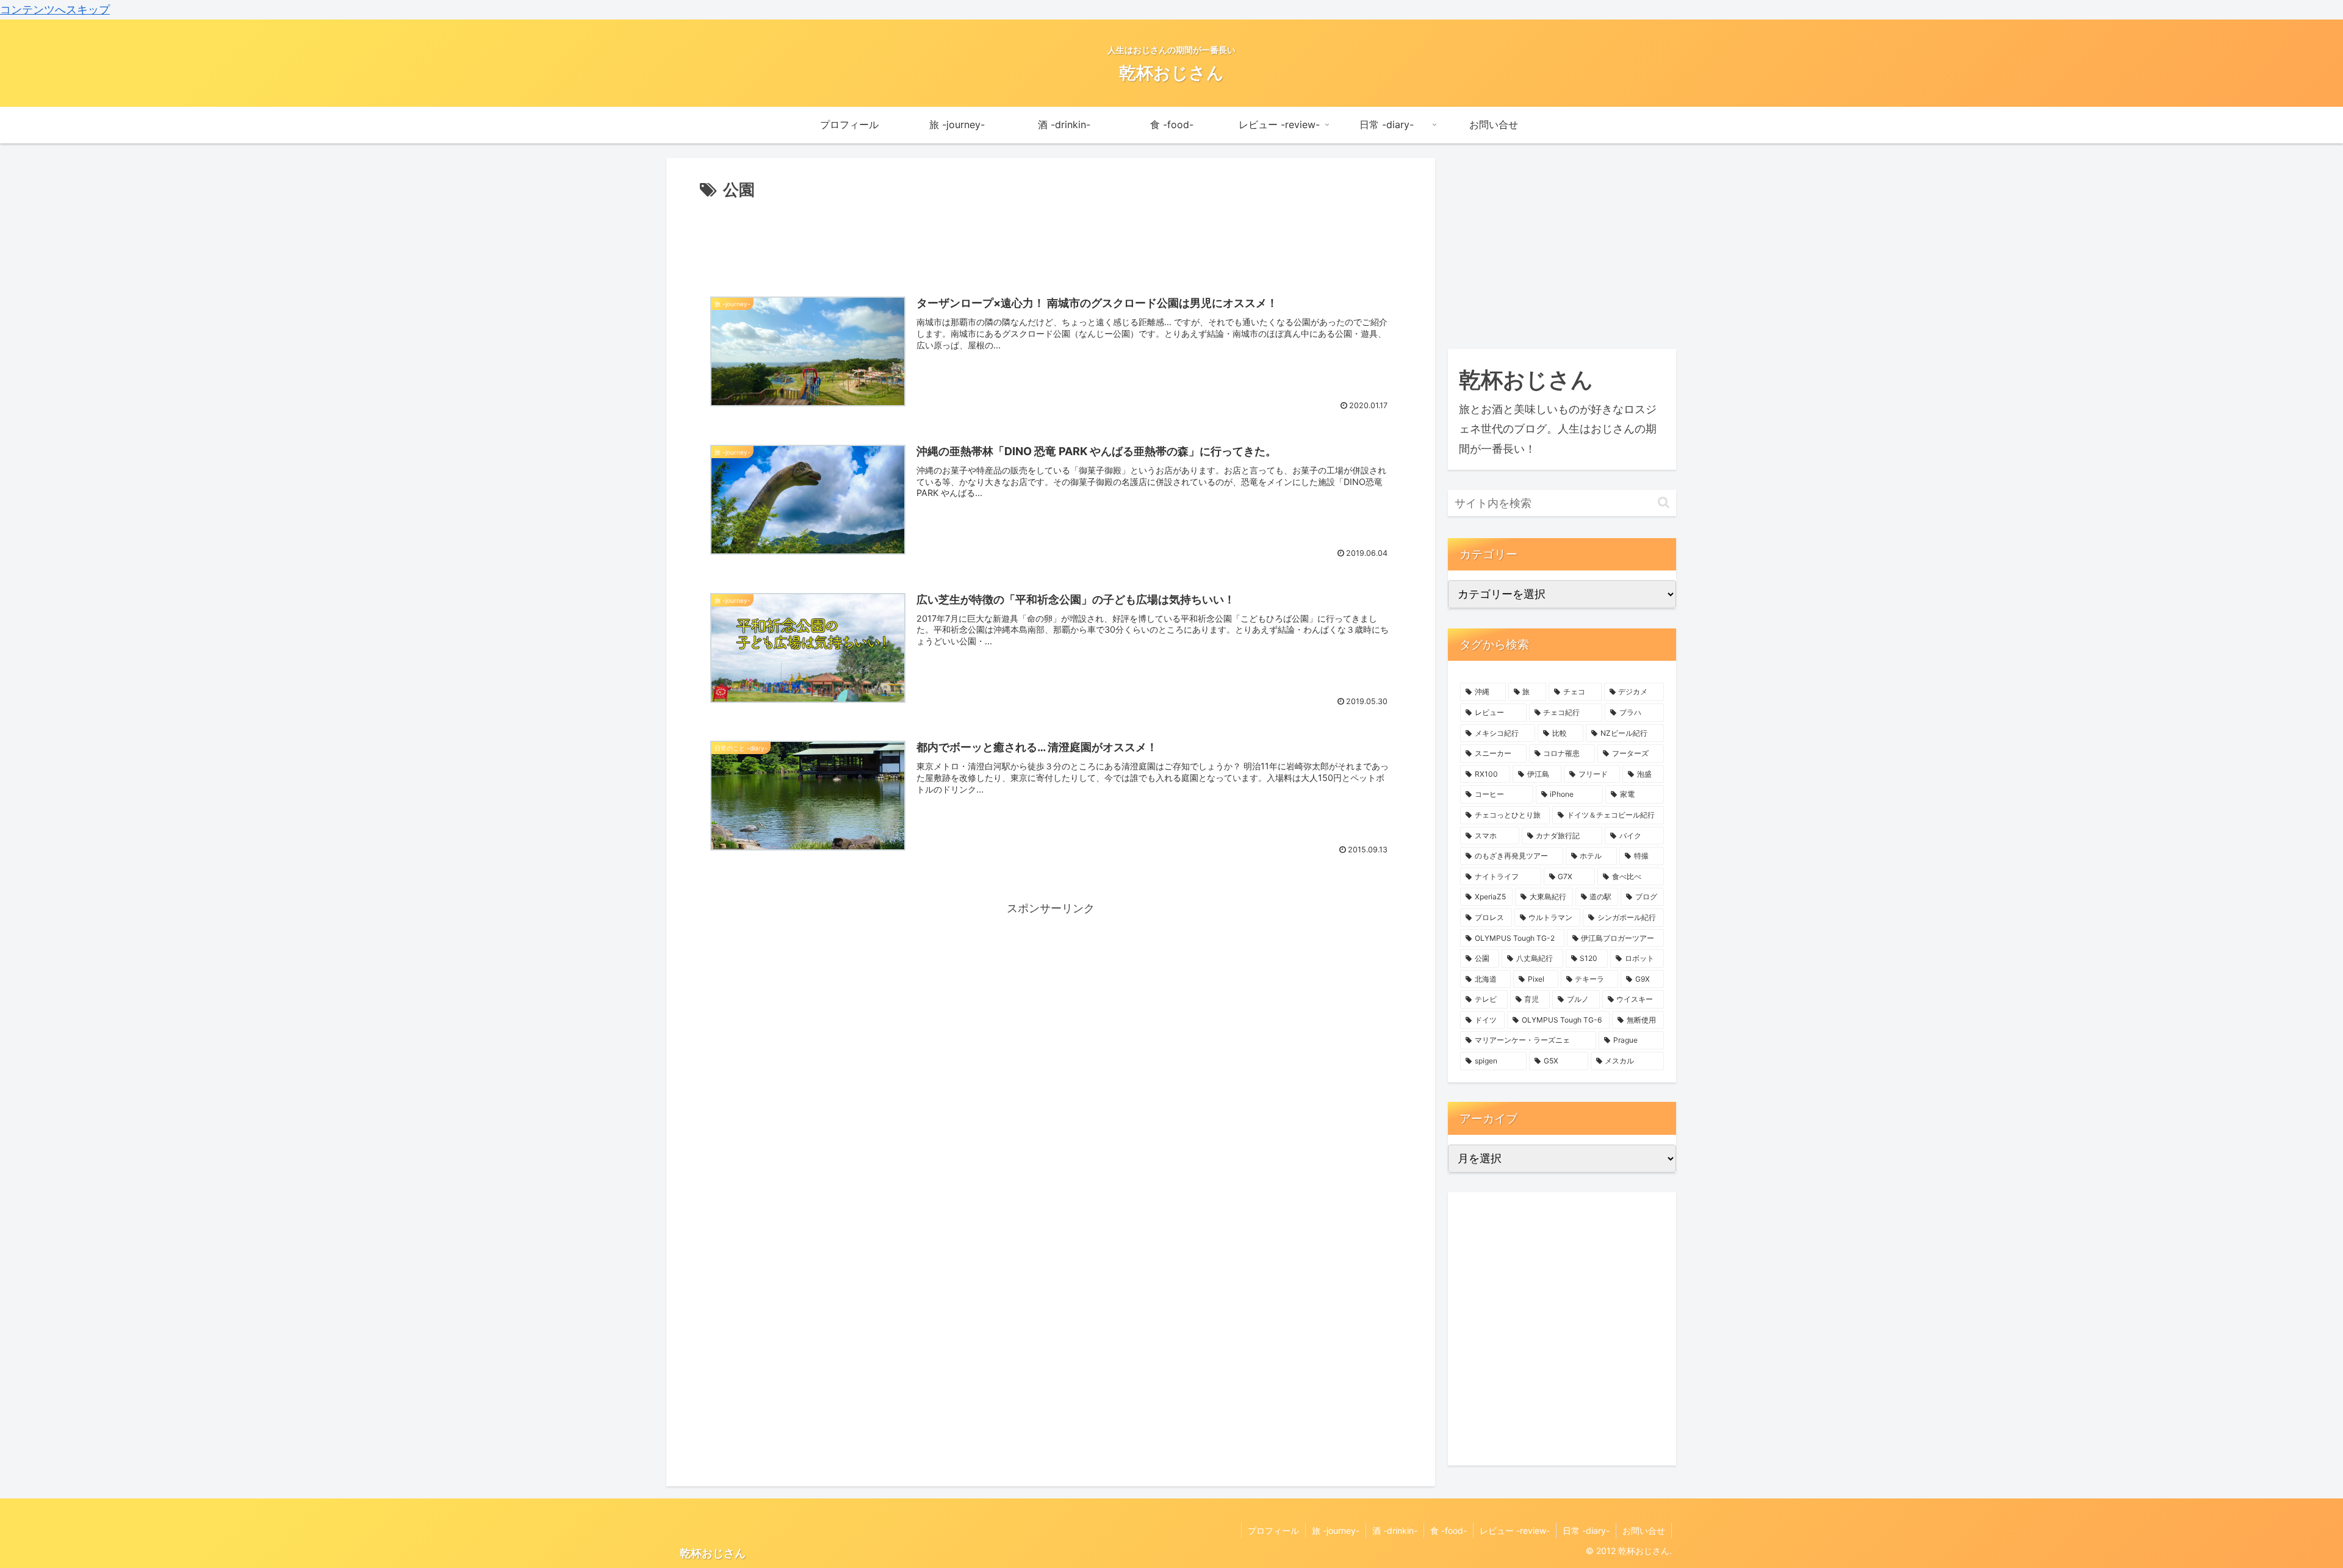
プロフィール (1273, 1530)
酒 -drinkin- (1395, 1530)
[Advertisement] (1051, 237)
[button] (1664, 502)
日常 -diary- (1586, 1530)
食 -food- (1449, 1530)
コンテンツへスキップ (55, 9)
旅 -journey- (1336, 1530)
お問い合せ (1644, 1530)
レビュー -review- (1515, 1530)
